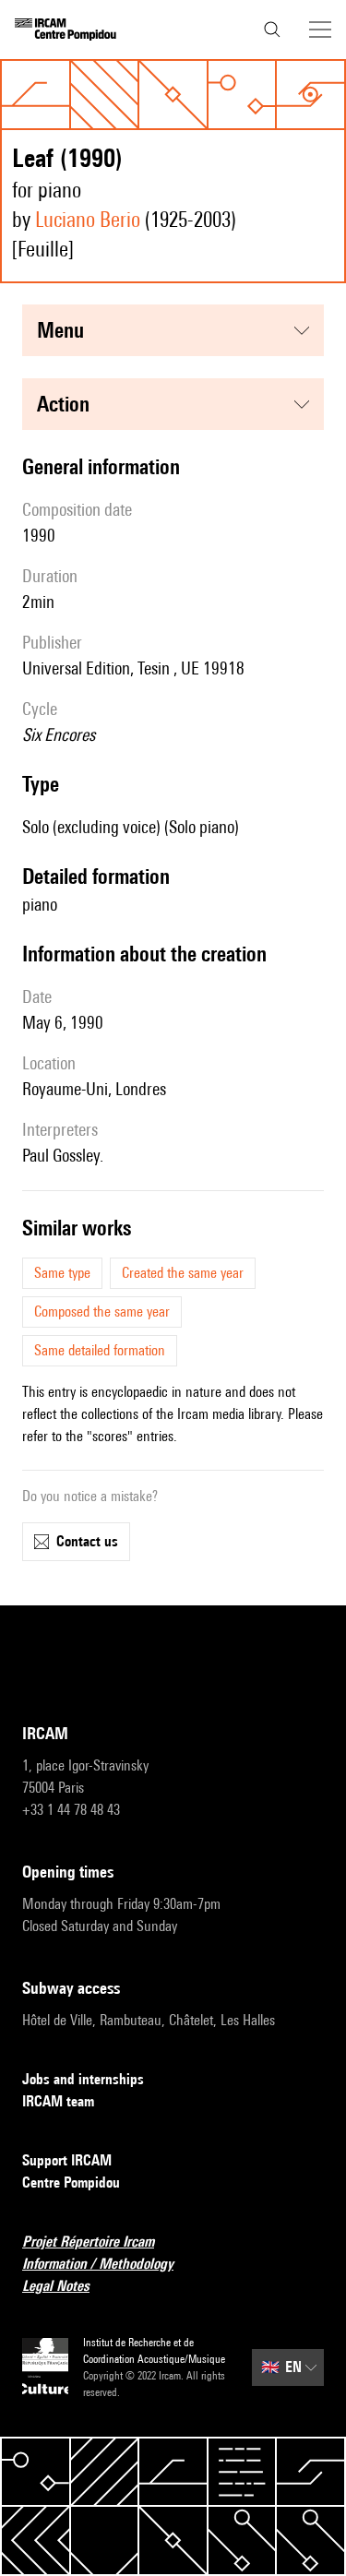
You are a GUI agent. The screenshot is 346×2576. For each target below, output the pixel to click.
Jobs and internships (83, 2079)
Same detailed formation (100, 1350)
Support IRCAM (67, 2160)
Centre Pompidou (71, 2182)
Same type (62, 1273)
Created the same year (183, 1273)
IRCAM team (58, 2101)
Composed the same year (102, 1312)
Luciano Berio (88, 219)
